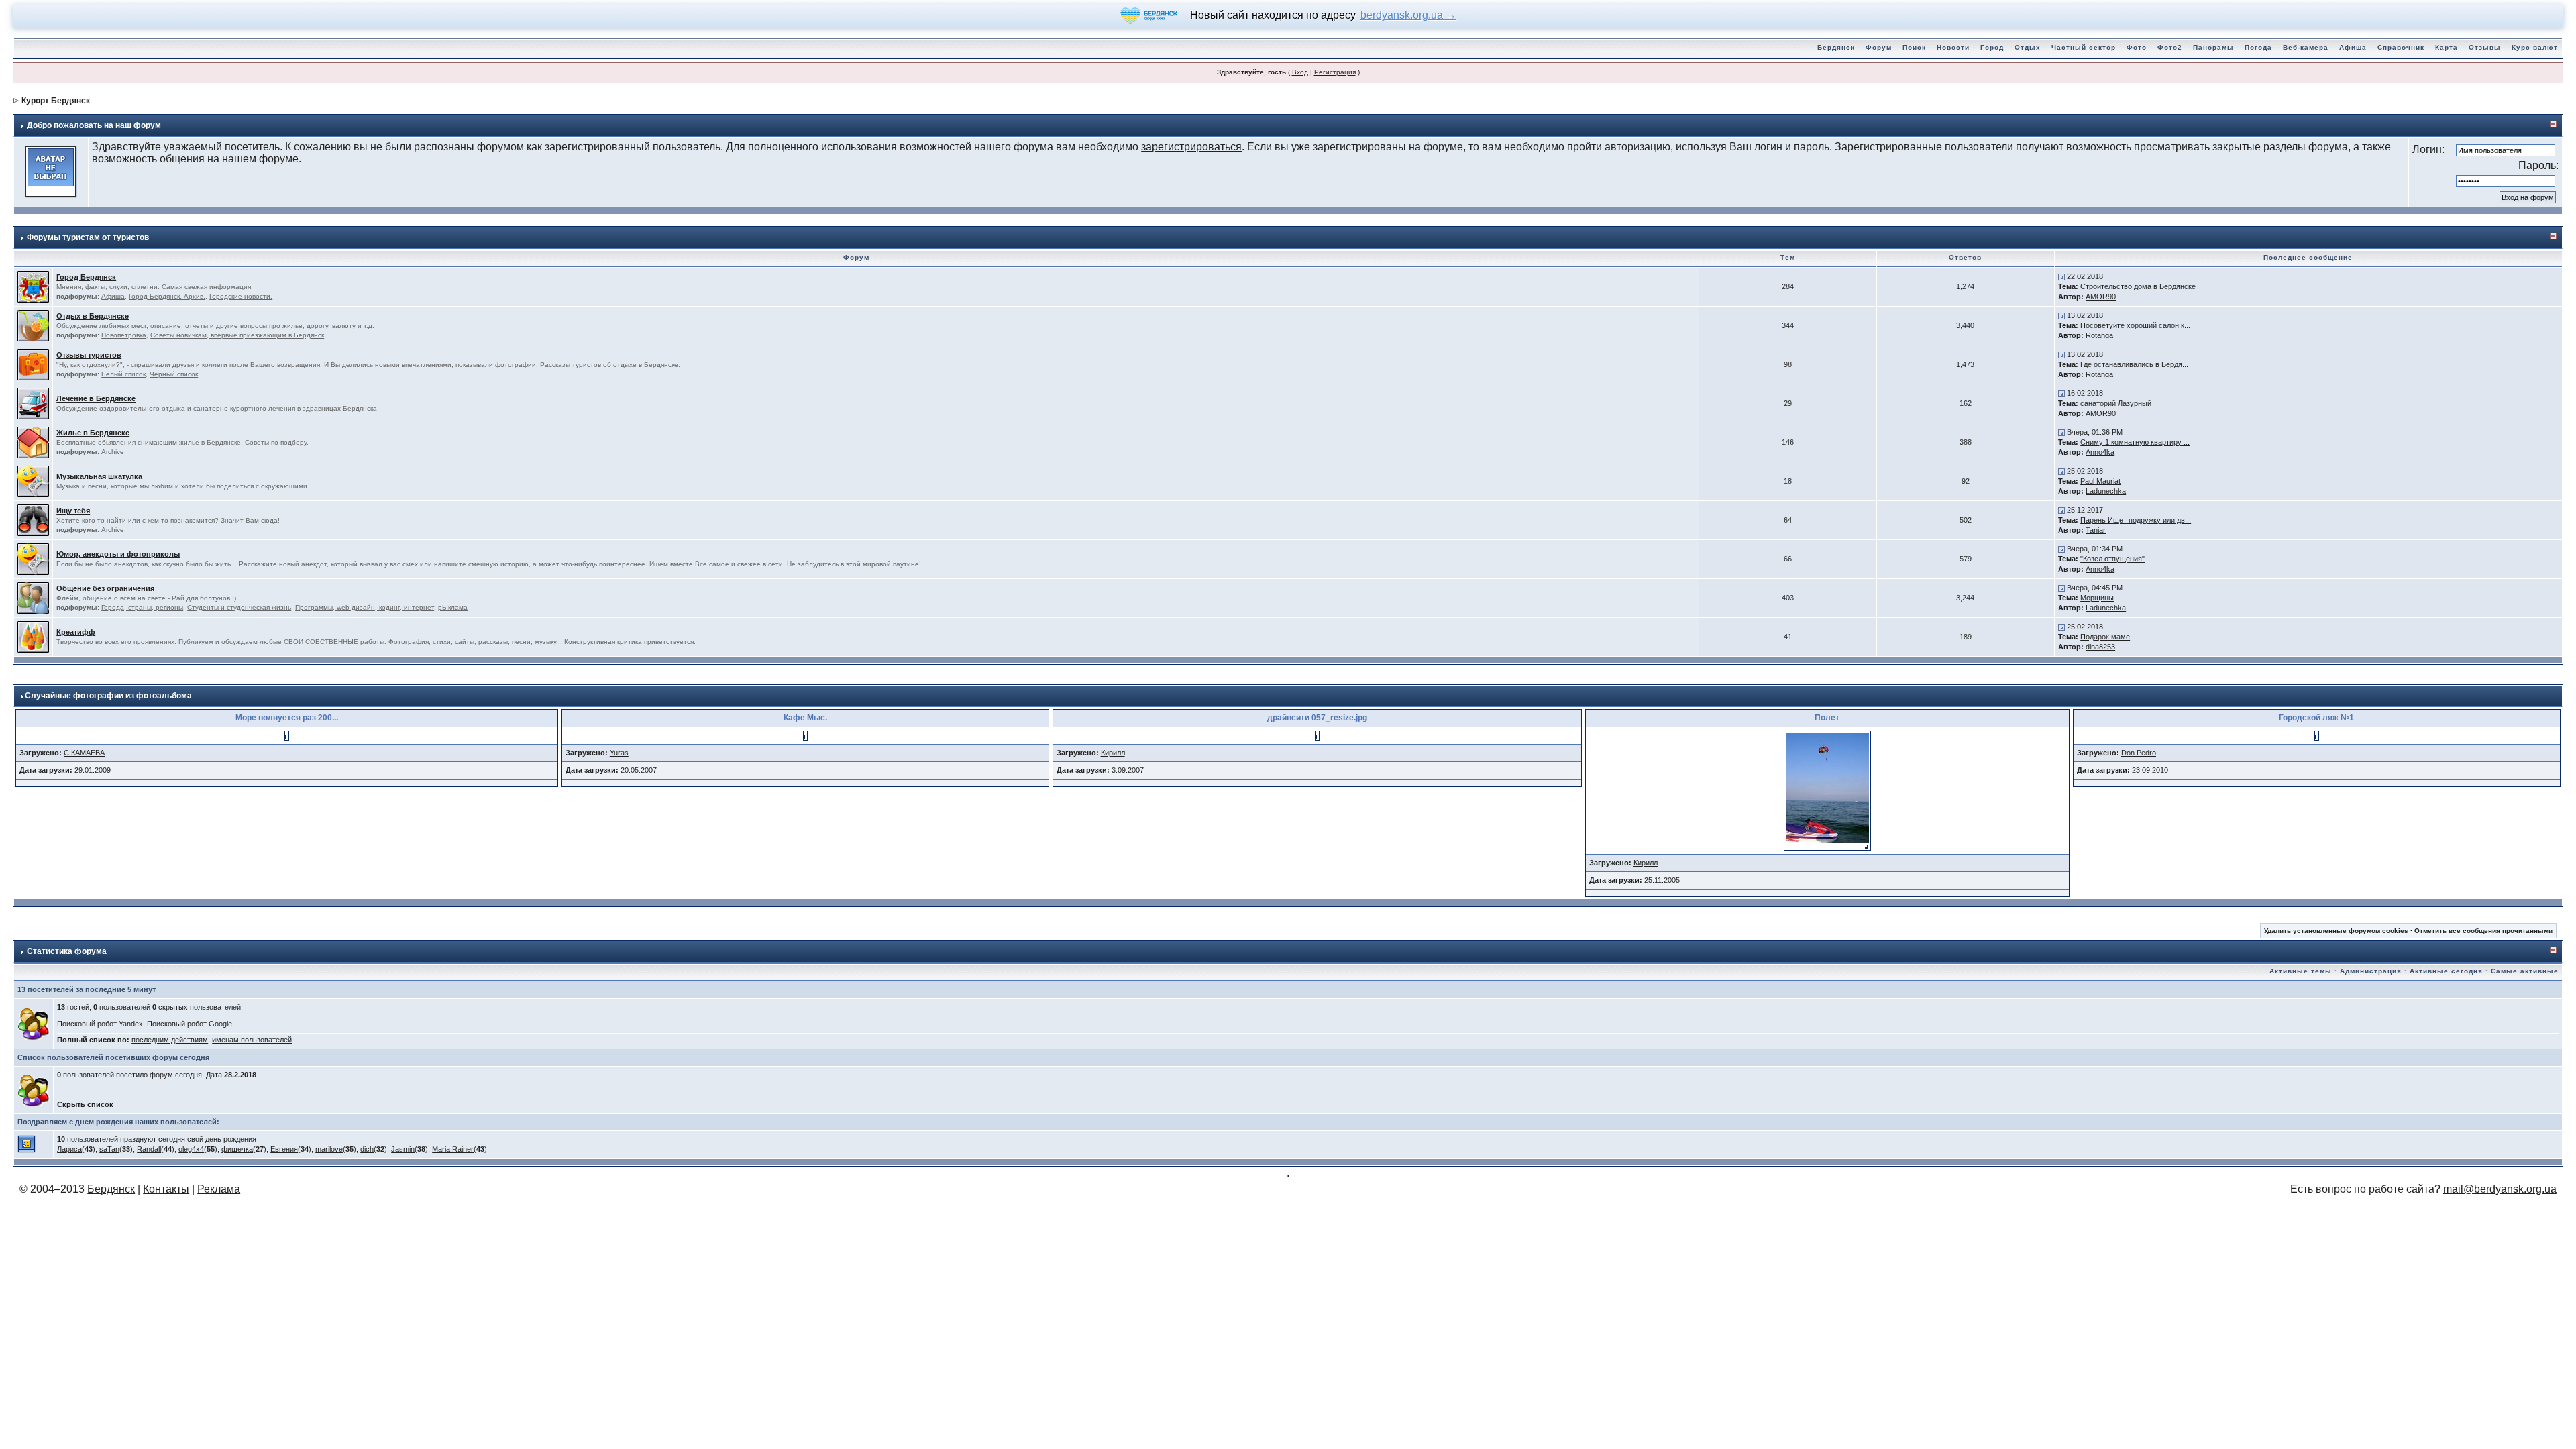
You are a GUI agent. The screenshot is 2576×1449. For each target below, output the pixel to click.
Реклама (219, 1189)
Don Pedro (2139, 753)
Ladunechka (2106, 491)
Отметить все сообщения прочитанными (2483, 931)
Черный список (174, 374)
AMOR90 (2101, 297)
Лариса (69, 1149)
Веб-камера (2306, 47)
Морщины (2097, 598)
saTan (109, 1149)
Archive (113, 452)
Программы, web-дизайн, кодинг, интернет (365, 607)
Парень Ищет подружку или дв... (2136, 520)
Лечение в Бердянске (96, 398)
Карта (2447, 47)
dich (367, 1149)
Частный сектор (2084, 47)
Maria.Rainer (453, 1149)
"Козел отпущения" (2112, 559)
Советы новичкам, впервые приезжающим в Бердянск (237, 335)
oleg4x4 (191, 1149)
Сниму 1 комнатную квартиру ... (2135, 442)
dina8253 (2100, 647)
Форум (1879, 47)
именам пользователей (252, 1040)
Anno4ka (2100, 452)
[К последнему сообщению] (2061, 276)
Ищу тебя (73, 511)
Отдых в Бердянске (93, 316)
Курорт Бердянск (56, 101)
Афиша (2353, 47)
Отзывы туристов (89, 355)
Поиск (1914, 47)
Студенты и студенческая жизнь (239, 607)
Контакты (166, 1189)
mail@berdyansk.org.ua (2500, 1189)
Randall (149, 1149)
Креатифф (76, 632)
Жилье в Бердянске (93, 433)
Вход (1300, 72)
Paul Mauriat (2100, 481)
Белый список (123, 374)
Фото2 (2170, 47)
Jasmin (403, 1149)
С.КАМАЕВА (84, 753)
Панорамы (2213, 47)
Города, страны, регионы (142, 607)
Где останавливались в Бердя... (2134, 364)
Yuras (619, 753)
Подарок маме (2105, 637)
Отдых (2028, 47)
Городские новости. (241, 296)
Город (1992, 47)
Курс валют (2535, 47)
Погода (2258, 47)
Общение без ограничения (105, 588)
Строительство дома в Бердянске (2138, 286)
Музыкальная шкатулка (99, 476)
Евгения (284, 1149)
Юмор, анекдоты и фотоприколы (118, 554)
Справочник (2401, 47)
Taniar (2096, 530)
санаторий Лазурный (2116, 403)
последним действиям (170, 1040)
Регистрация (1335, 72)
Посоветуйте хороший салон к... (2135, 325)
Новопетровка (124, 335)
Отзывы (2485, 47)
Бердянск (1836, 47)
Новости (1953, 47)
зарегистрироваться (1191, 147)
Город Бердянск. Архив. (167, 296)
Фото (2137, 47)
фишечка (237, 1149)
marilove (329, 1149)
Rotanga (2099, 335)
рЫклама (453, 607)
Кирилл (1113, 753)
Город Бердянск (86, 277)
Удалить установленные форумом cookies (2336, 931)
